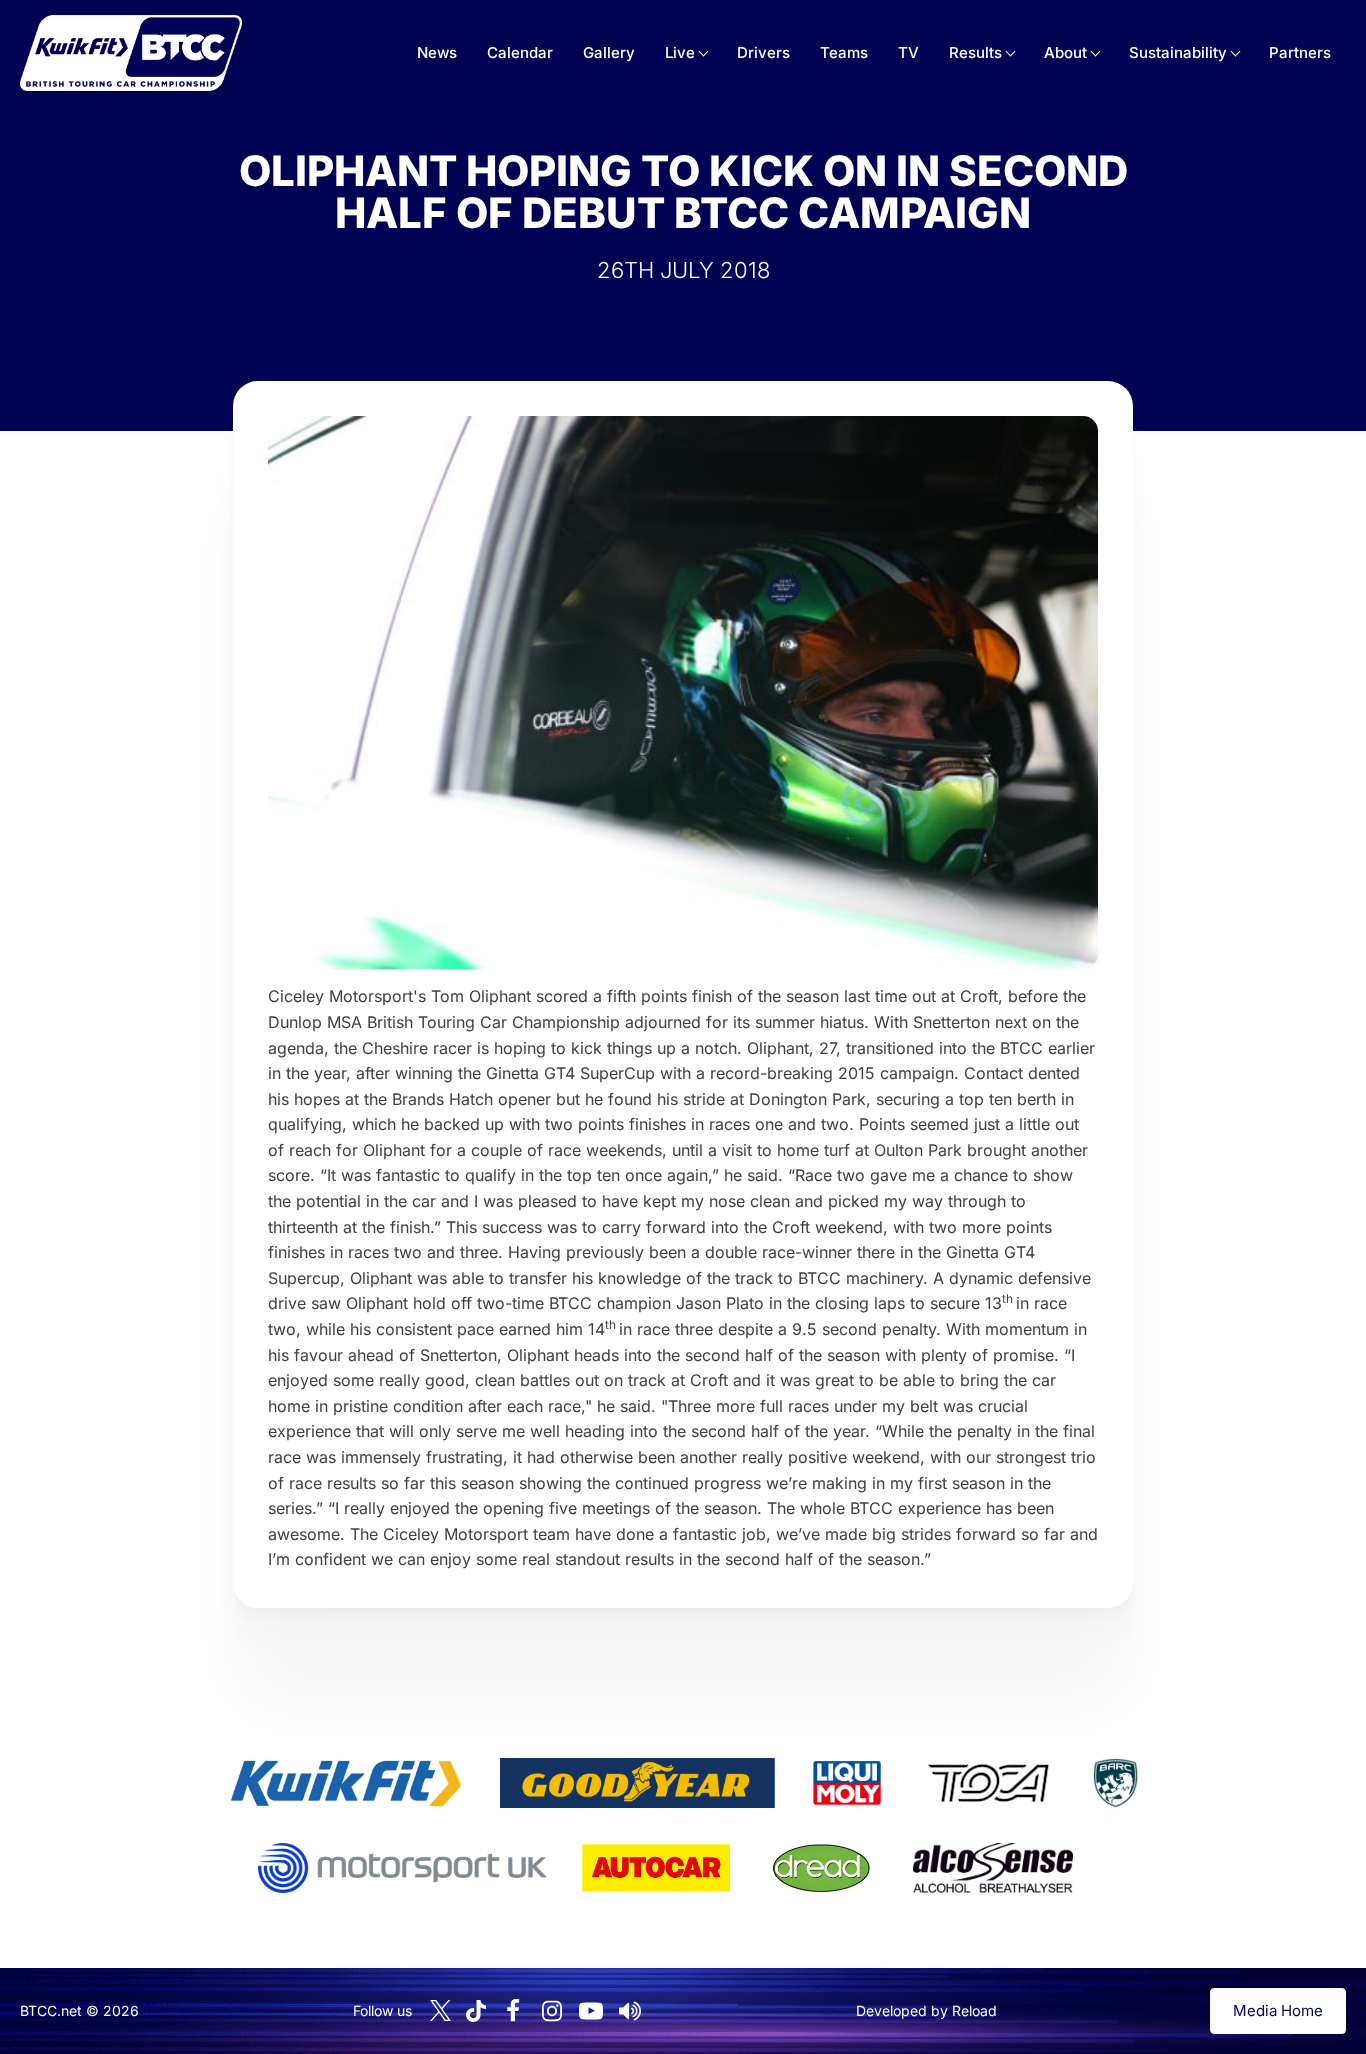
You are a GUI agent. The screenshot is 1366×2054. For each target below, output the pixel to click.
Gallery (609, 52)
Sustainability (1178, 52)
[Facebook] (513, 2011)
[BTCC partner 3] (847, 1783)
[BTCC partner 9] (993, 1868)
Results (975, 52)
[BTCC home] (131, 53)
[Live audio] (630, 2011)
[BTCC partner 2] (637, 1783)
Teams (844, 52)
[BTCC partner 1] (346, 1783)
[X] (440, 2010)
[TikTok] (476, 2011)
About (1065, 52)
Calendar (520, 52)
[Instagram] (552, 2011)
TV (908, 52)
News (437, 52)
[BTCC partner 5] (1115, 1783)
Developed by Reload (926, 2010)
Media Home (1278, 2010)
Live (680, 52)
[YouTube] (591, 2011)
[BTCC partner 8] (821, 1868)
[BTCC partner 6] (402, 1868)
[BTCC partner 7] (656, 1868)
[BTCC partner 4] (988, 1783)
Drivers (763, 52)
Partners (1300, 52)
